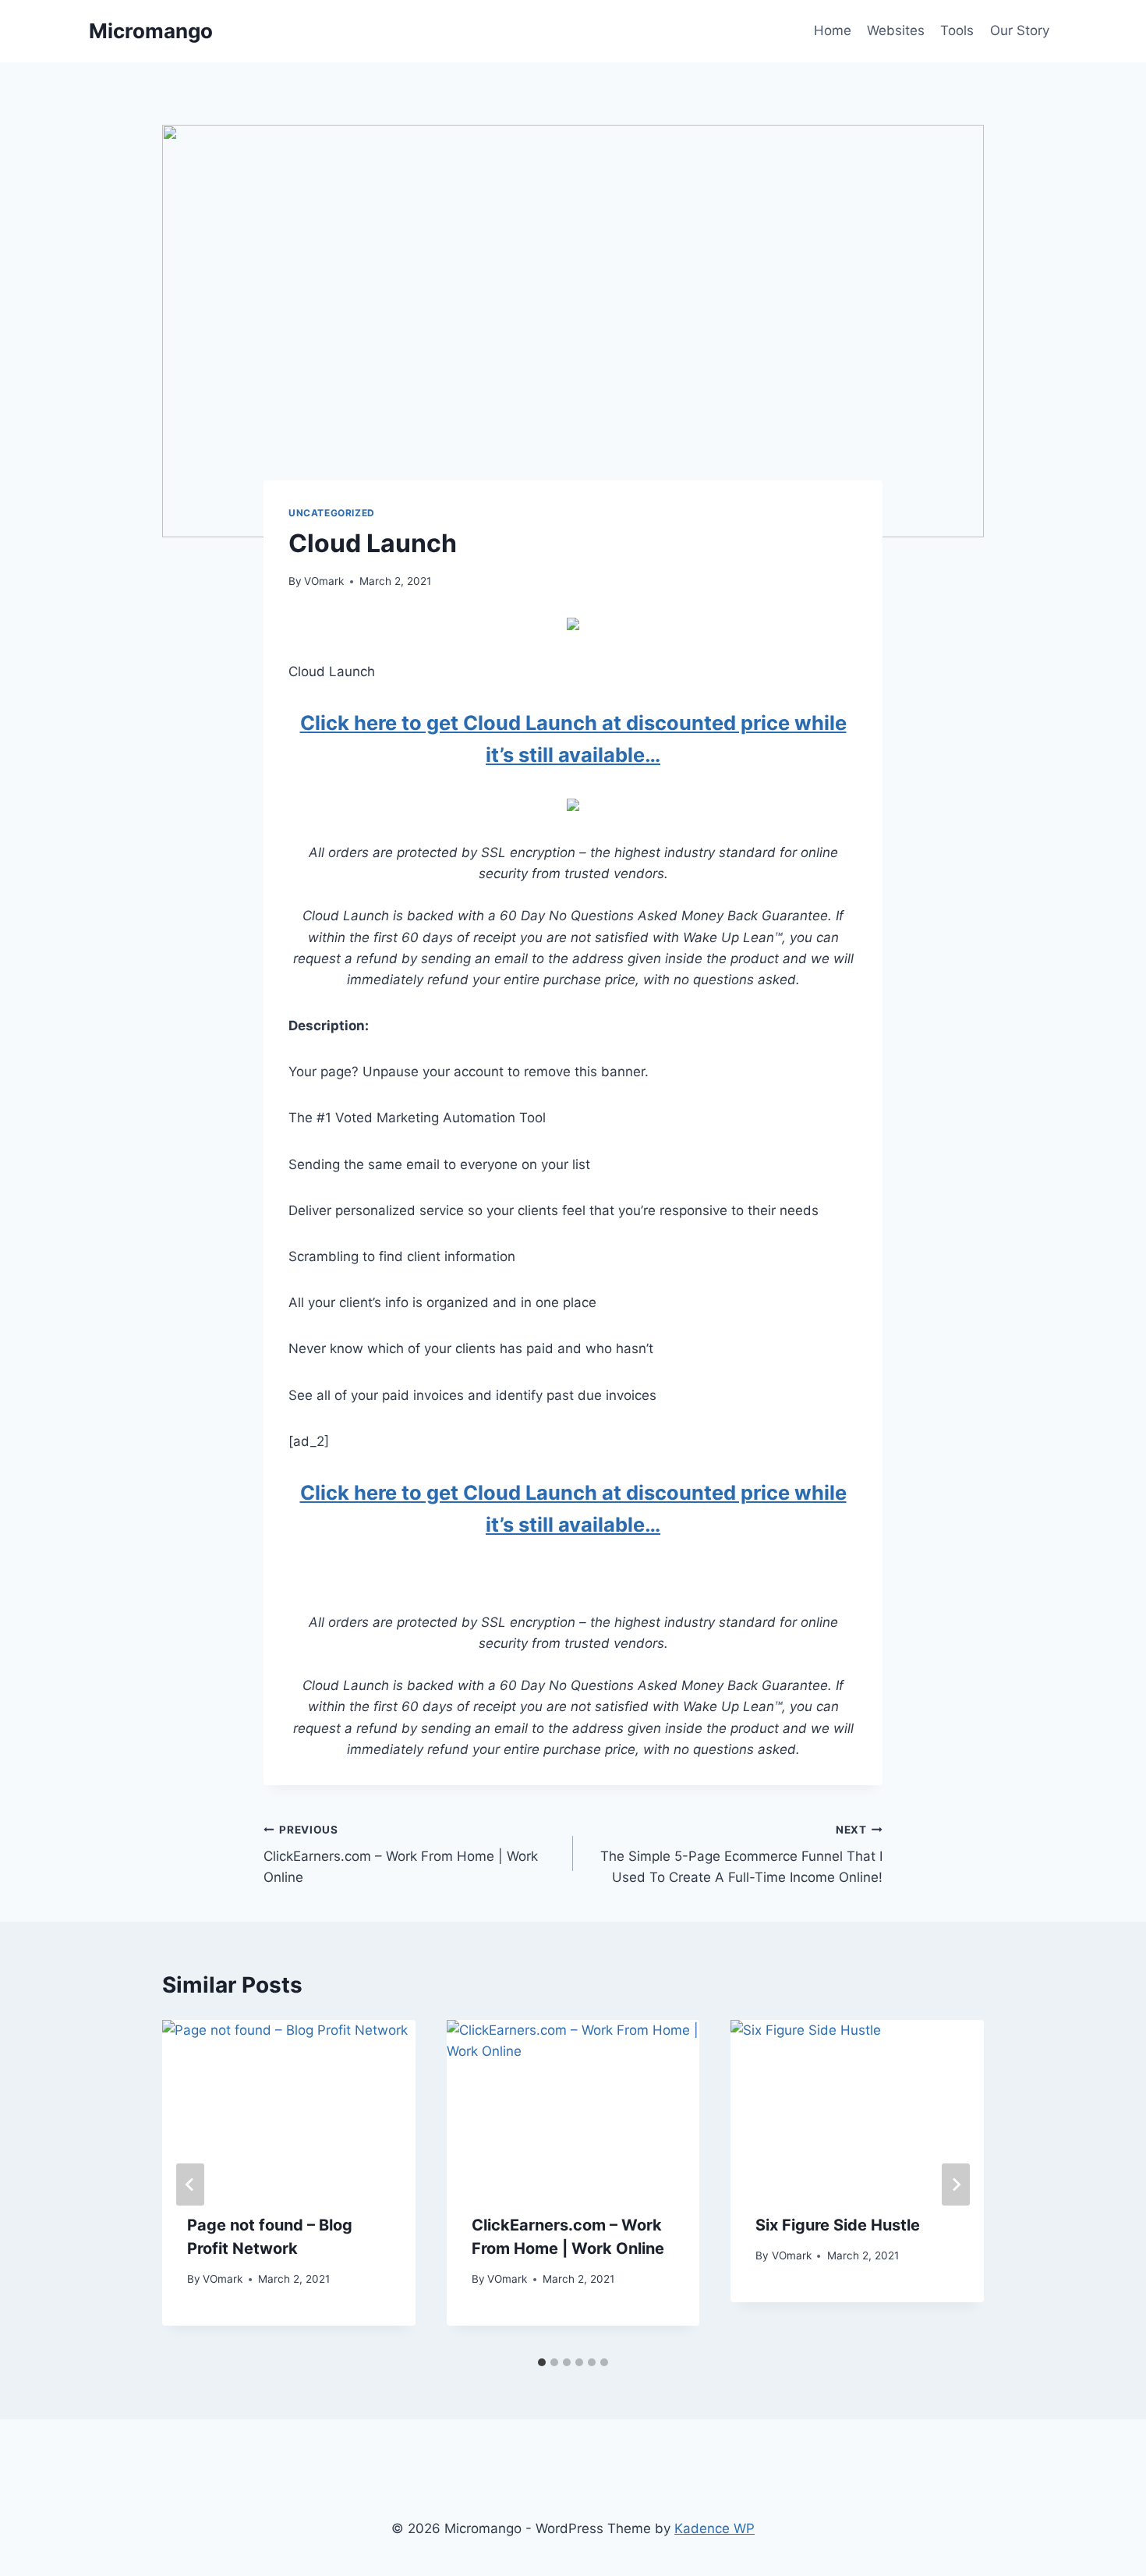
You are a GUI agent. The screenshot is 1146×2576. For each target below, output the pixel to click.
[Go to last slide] (190, 2184)
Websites (896, 30)
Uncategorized (332, 513)
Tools (957, 30)
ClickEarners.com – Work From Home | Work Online (401, 1855)
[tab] (542, 2362)
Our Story (1020, 30)
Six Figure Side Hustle (838, 2225)
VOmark (324, 581)
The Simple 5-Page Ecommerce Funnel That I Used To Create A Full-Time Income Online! (741, 1855)
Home (833, 30)
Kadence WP (714, 2528)
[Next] (956, 2184)
